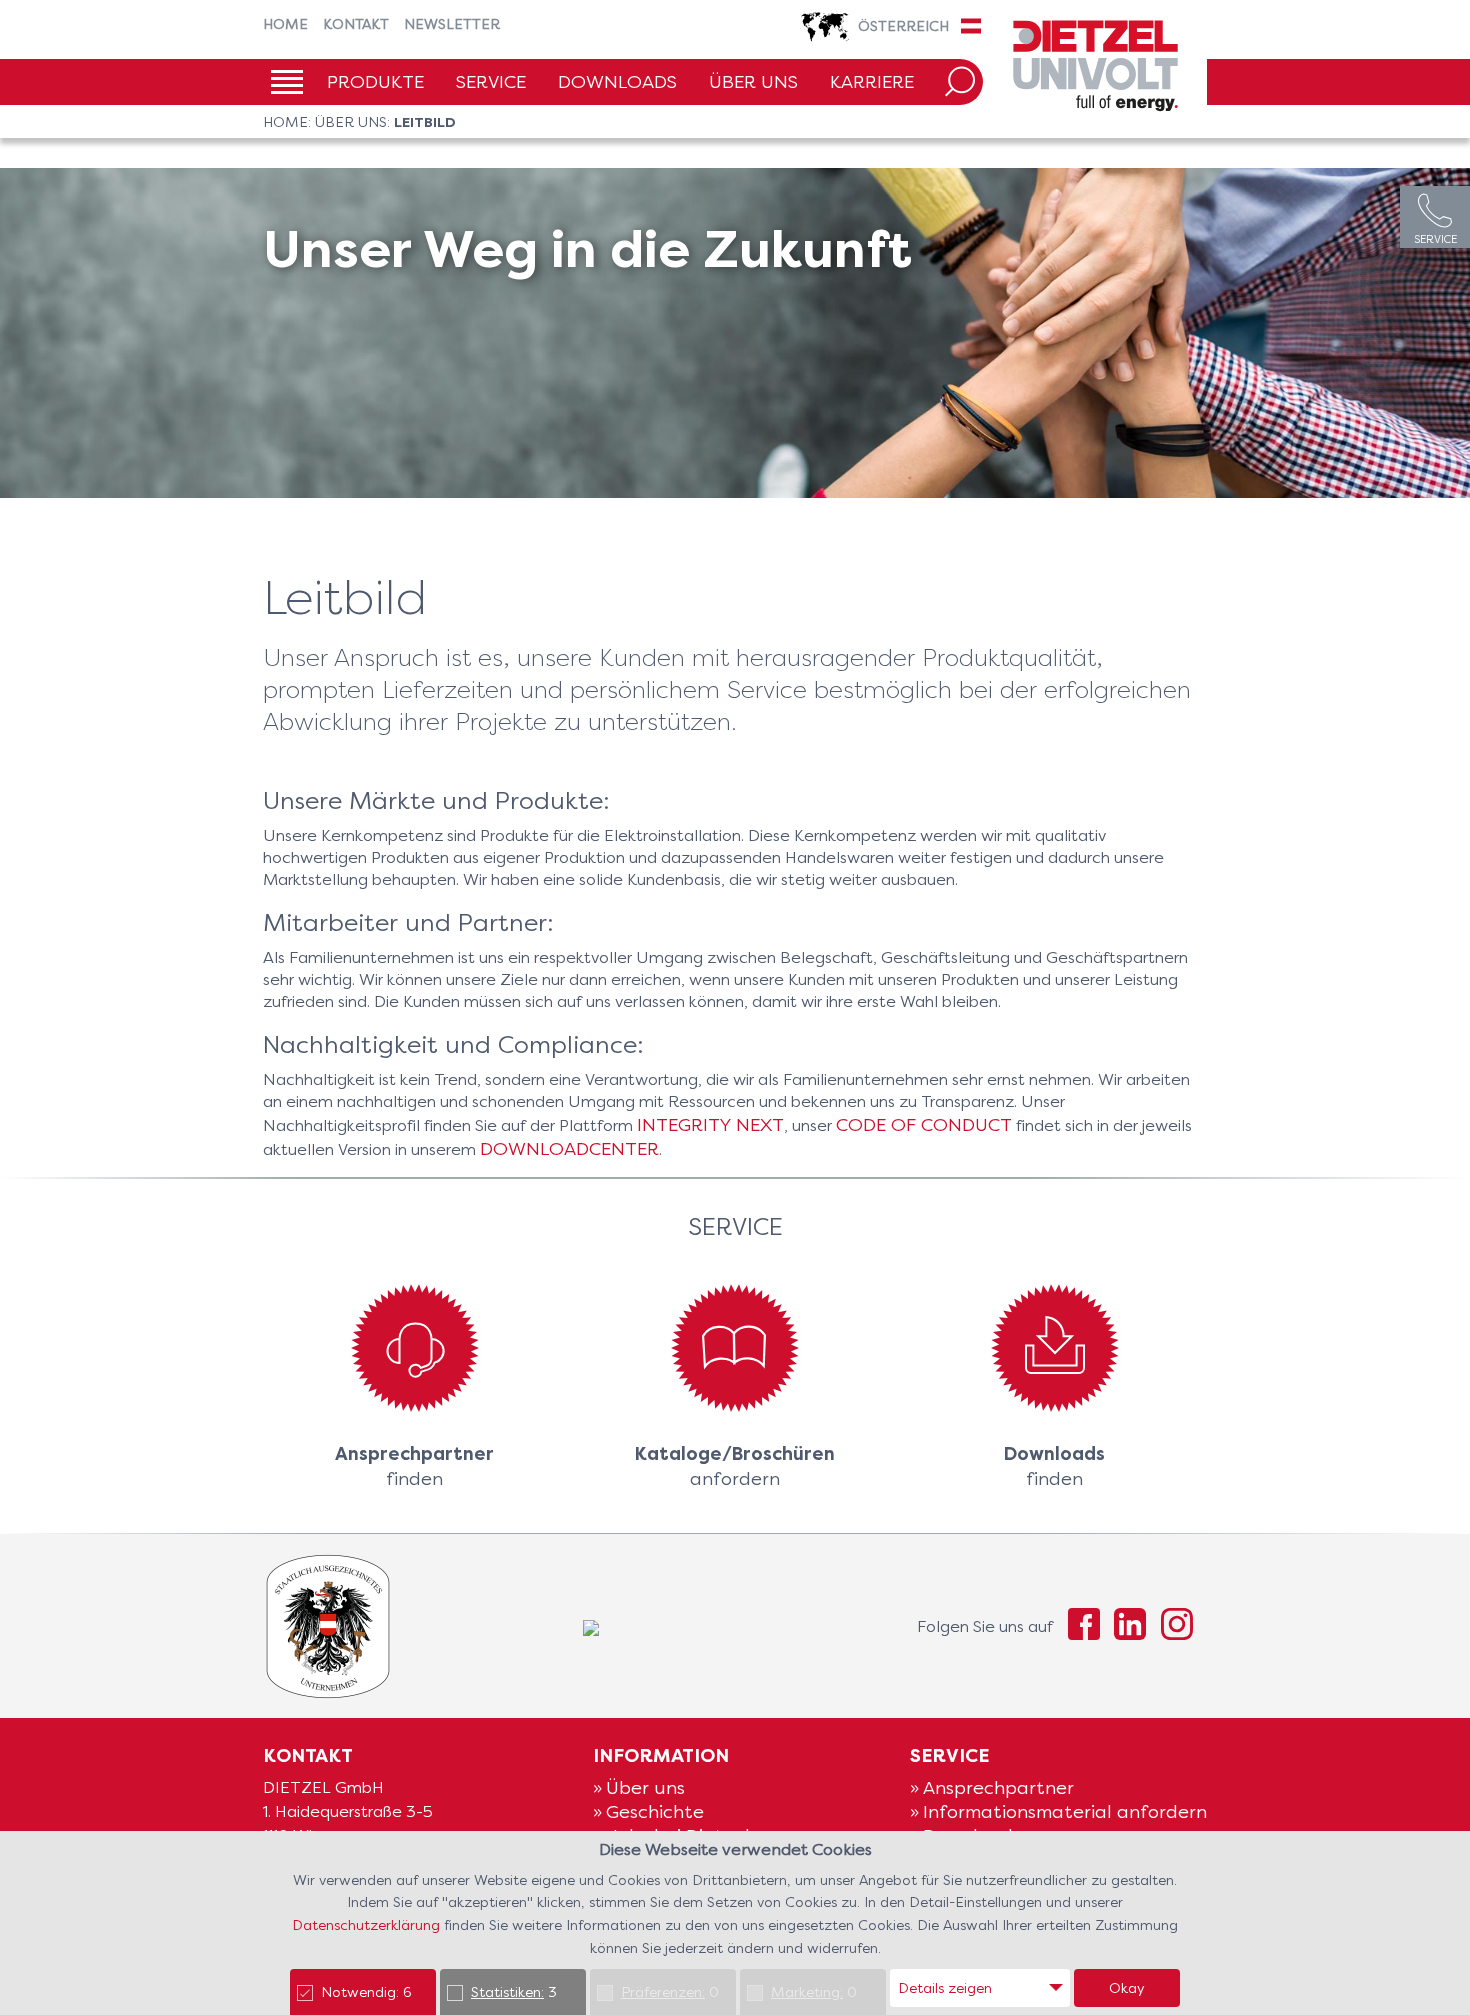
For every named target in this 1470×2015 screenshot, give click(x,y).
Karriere (872, 81)
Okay (1127, 1988)
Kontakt (356, 24)
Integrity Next (710, 1124)
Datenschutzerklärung (368, 1925)
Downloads (617, 81)
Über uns (753, 81)
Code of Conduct (924, 1124)
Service (491, 81)
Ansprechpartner (998, 1787)
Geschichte (655, 1811)
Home (285, 24)
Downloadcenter (569, 1148)
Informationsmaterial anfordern (1065, 1811)
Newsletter (452, 24)
